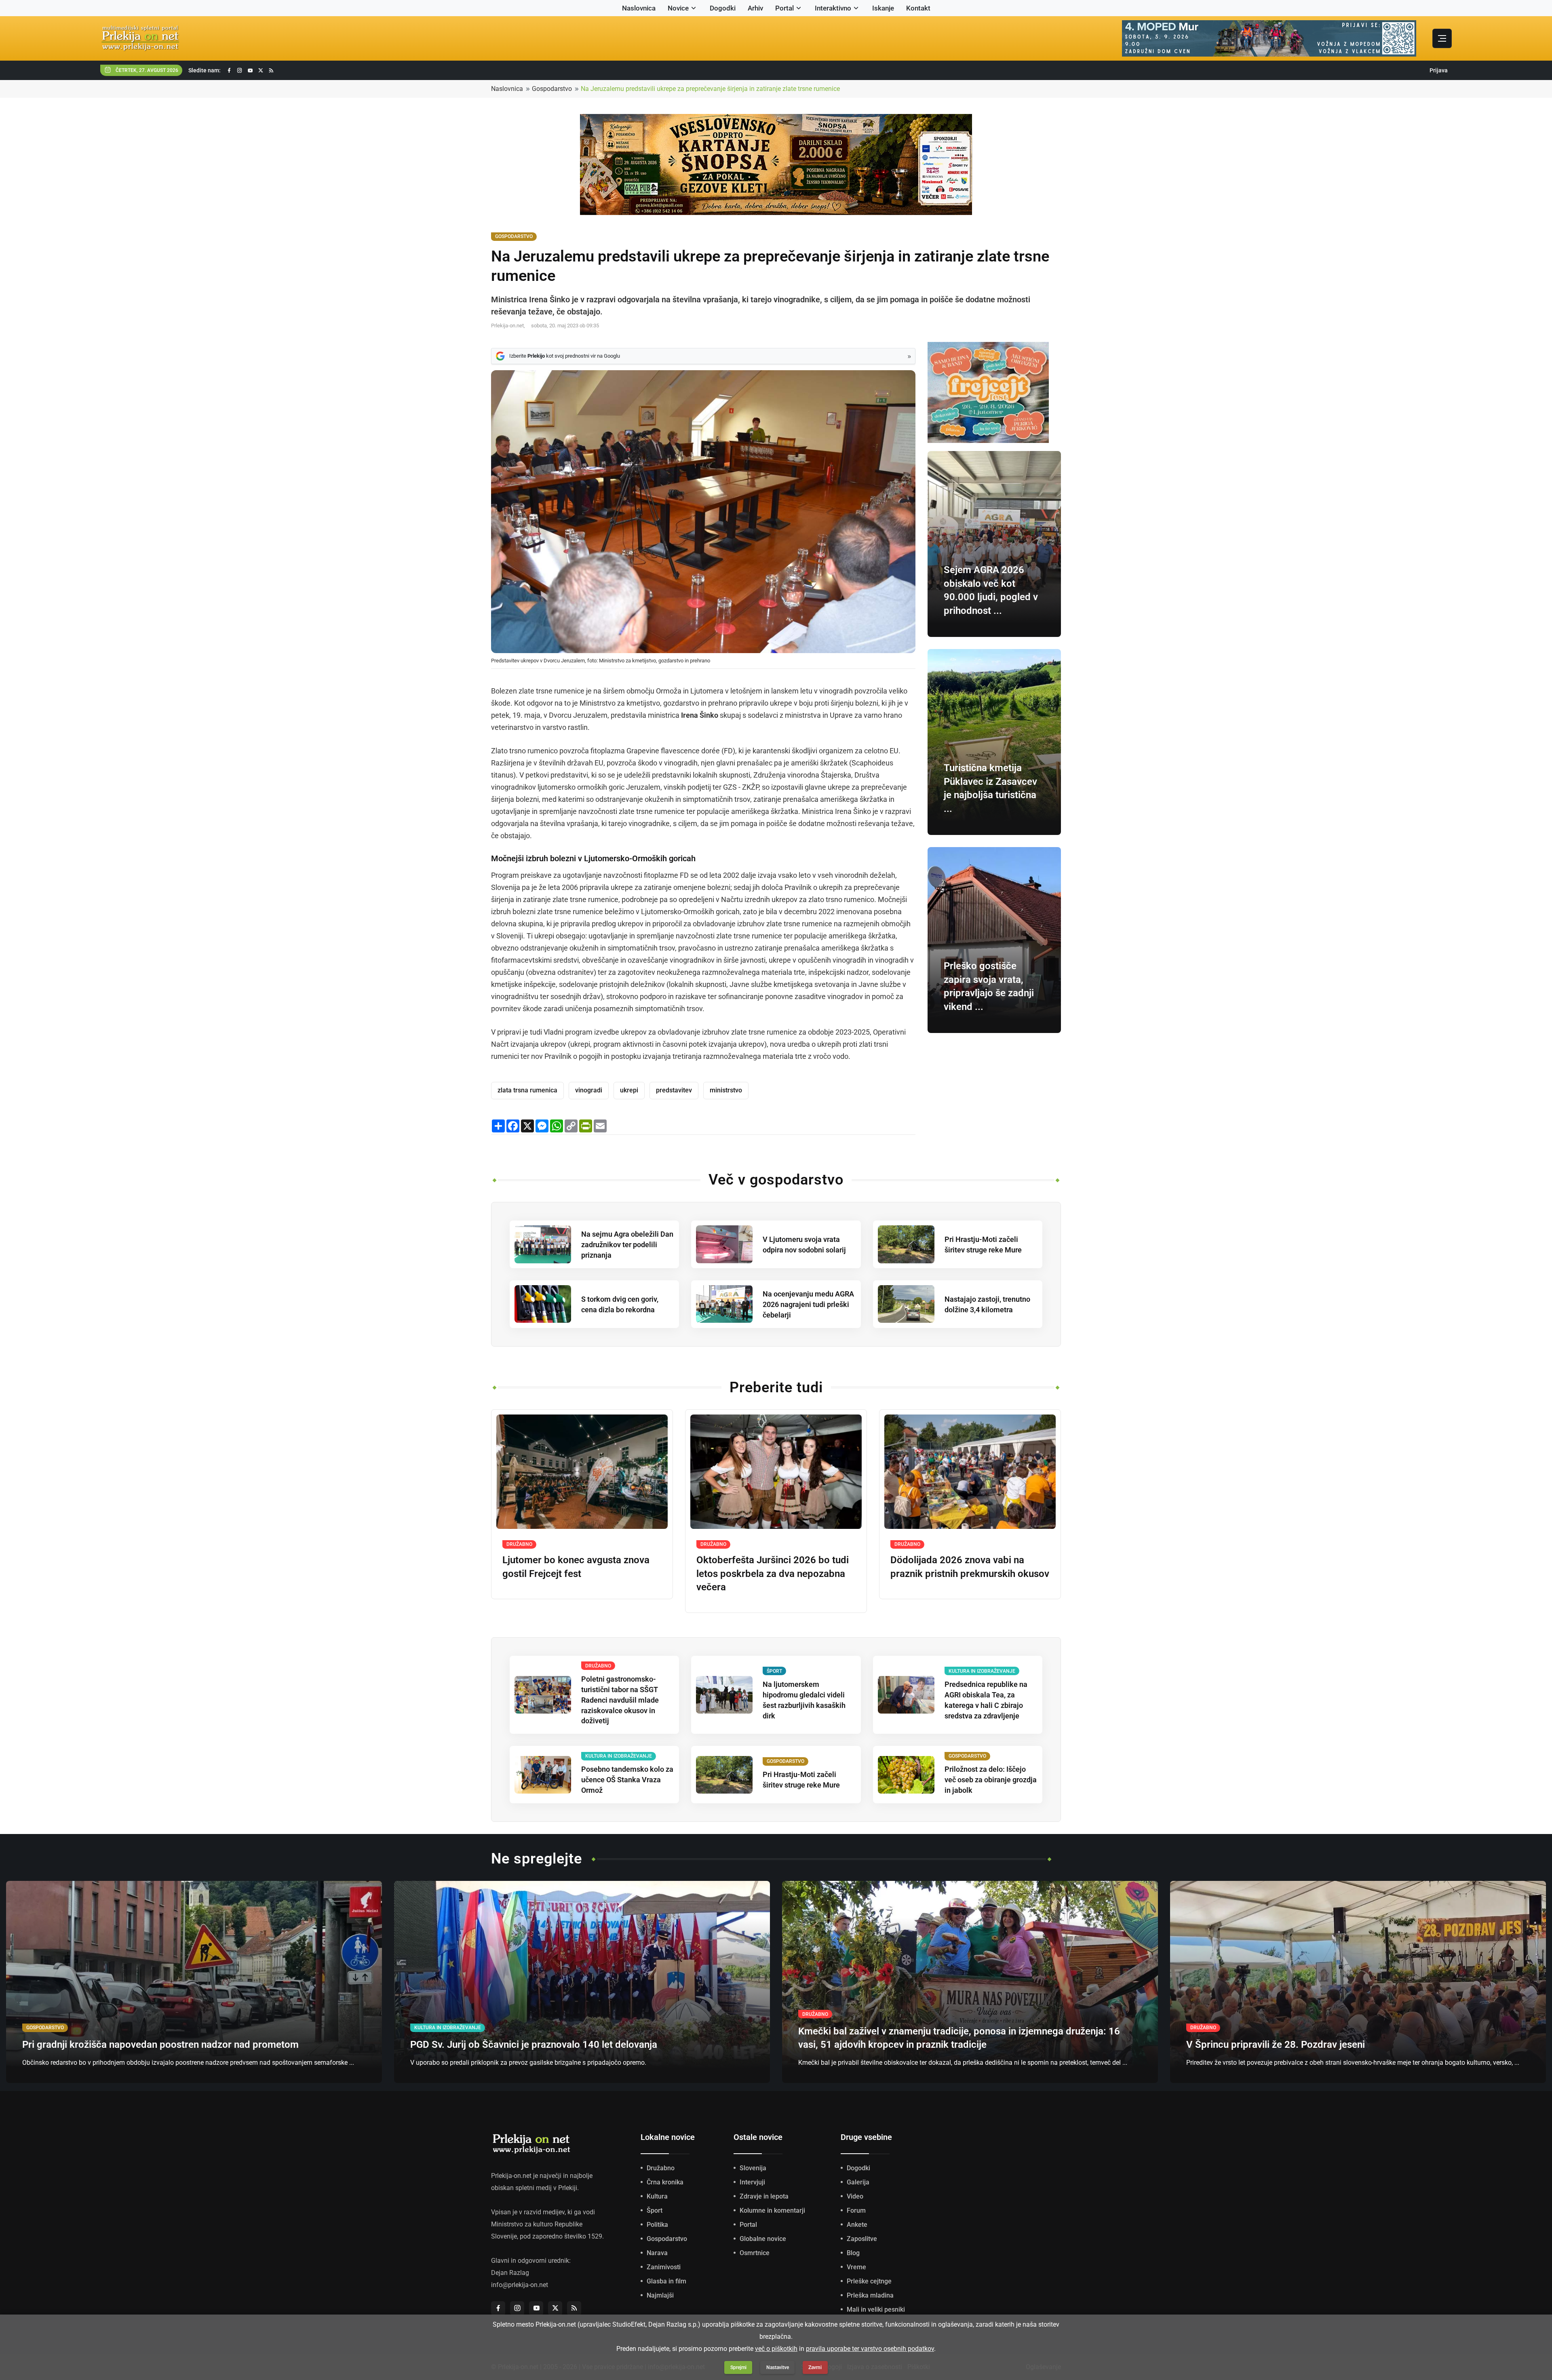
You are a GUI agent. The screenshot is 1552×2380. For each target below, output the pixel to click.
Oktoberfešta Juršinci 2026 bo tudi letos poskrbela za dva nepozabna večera (773, 1574)
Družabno (661, 2168)
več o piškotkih (776, 2349)
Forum (856, 2210)
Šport (655, 2210)
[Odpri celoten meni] (1442, 38)
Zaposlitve (862, 2239)
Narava (657, 2253)
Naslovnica (639, 8)
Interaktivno (833, 8)
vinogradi (589, 1090)
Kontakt (918, 8)
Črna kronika (665, 2182)
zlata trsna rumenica (527, 1090)
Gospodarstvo (552, 89)
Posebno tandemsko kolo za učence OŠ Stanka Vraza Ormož (627, 1780)
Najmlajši (660, 2295)
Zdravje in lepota (764, 2196)
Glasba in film (666, 2281)
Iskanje (883, 8)
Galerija (858, 2182)
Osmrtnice (755, 2253)
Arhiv (755, 8)
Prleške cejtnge (869, 2281)
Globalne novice (763, 2239)
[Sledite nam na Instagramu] (240, 71)
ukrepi (629, 1090)
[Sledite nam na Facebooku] (229, 71)
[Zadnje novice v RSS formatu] (271, 71)
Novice (678, 8)
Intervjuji (752, 2182)
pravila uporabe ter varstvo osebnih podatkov (870, 2349)
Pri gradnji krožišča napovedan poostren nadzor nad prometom (160, 2045)
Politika (657, 2225)
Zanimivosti (664, 2267)
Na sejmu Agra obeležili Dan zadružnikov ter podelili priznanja (627, 1245)
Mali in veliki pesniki (876, 2309)
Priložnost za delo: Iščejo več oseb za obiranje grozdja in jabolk (991, 1780)
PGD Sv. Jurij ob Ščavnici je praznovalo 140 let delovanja (534, 2045)
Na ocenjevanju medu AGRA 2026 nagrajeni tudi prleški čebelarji (808, 1304)
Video (855, 2196)
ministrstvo (726, 1090)
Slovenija (753, 2168)
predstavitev (674, 1090)
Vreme (856, 2267)
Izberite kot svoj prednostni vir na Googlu (565, 356)
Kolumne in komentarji (772, 2210)
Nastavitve (778, 2367)
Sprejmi (738, 2367)
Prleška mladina (870, 2295)
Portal (784, 8)
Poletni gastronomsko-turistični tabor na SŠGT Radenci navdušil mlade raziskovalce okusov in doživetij (620, 1700)
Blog (853, 2253)
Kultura (657, 2196)
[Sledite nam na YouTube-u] (250, 71)
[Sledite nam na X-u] (261, 71)
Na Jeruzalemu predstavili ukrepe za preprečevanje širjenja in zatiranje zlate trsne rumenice (710, 89)
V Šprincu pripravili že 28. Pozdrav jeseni (1276, 2045)
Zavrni (815, 2367)
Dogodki (723, 8)
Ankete (857, 2225)
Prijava (1439, 70)
